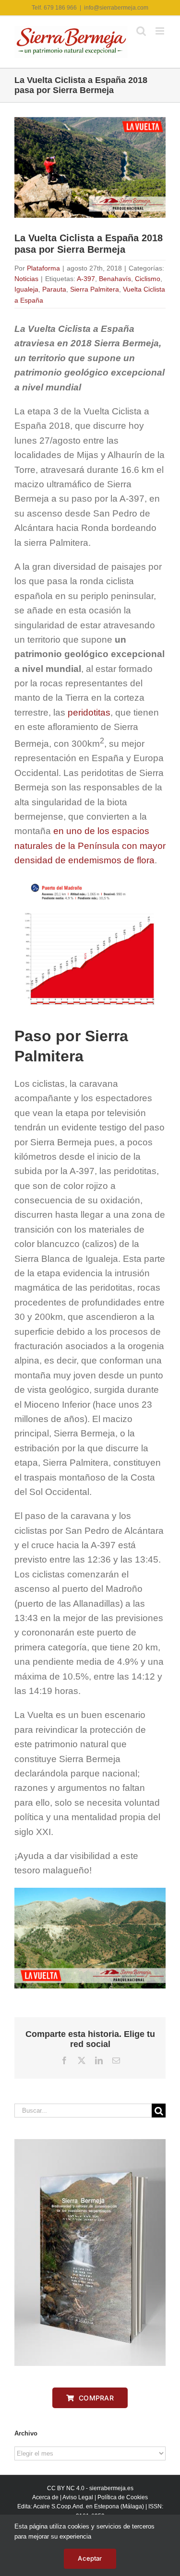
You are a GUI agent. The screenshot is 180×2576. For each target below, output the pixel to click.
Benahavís (115, 279)
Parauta (54, 289)
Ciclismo (148, 279)
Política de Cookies (123, 2497)
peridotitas (89, 712)
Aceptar (90, 2558)
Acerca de (45, 2497)
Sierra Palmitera (95, 289)
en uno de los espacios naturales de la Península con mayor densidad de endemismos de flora (90, 846)
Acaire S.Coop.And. (59, 2506)
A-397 (86, 279)
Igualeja (26, 289)
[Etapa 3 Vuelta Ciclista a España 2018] (90, 1892)
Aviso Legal (78, 2497)
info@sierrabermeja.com (116, 8)
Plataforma (43, 268)
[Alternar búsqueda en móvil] (141, 31)
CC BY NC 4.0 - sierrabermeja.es (90, 2488)
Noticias (26, 279)
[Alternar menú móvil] (161, 31)
